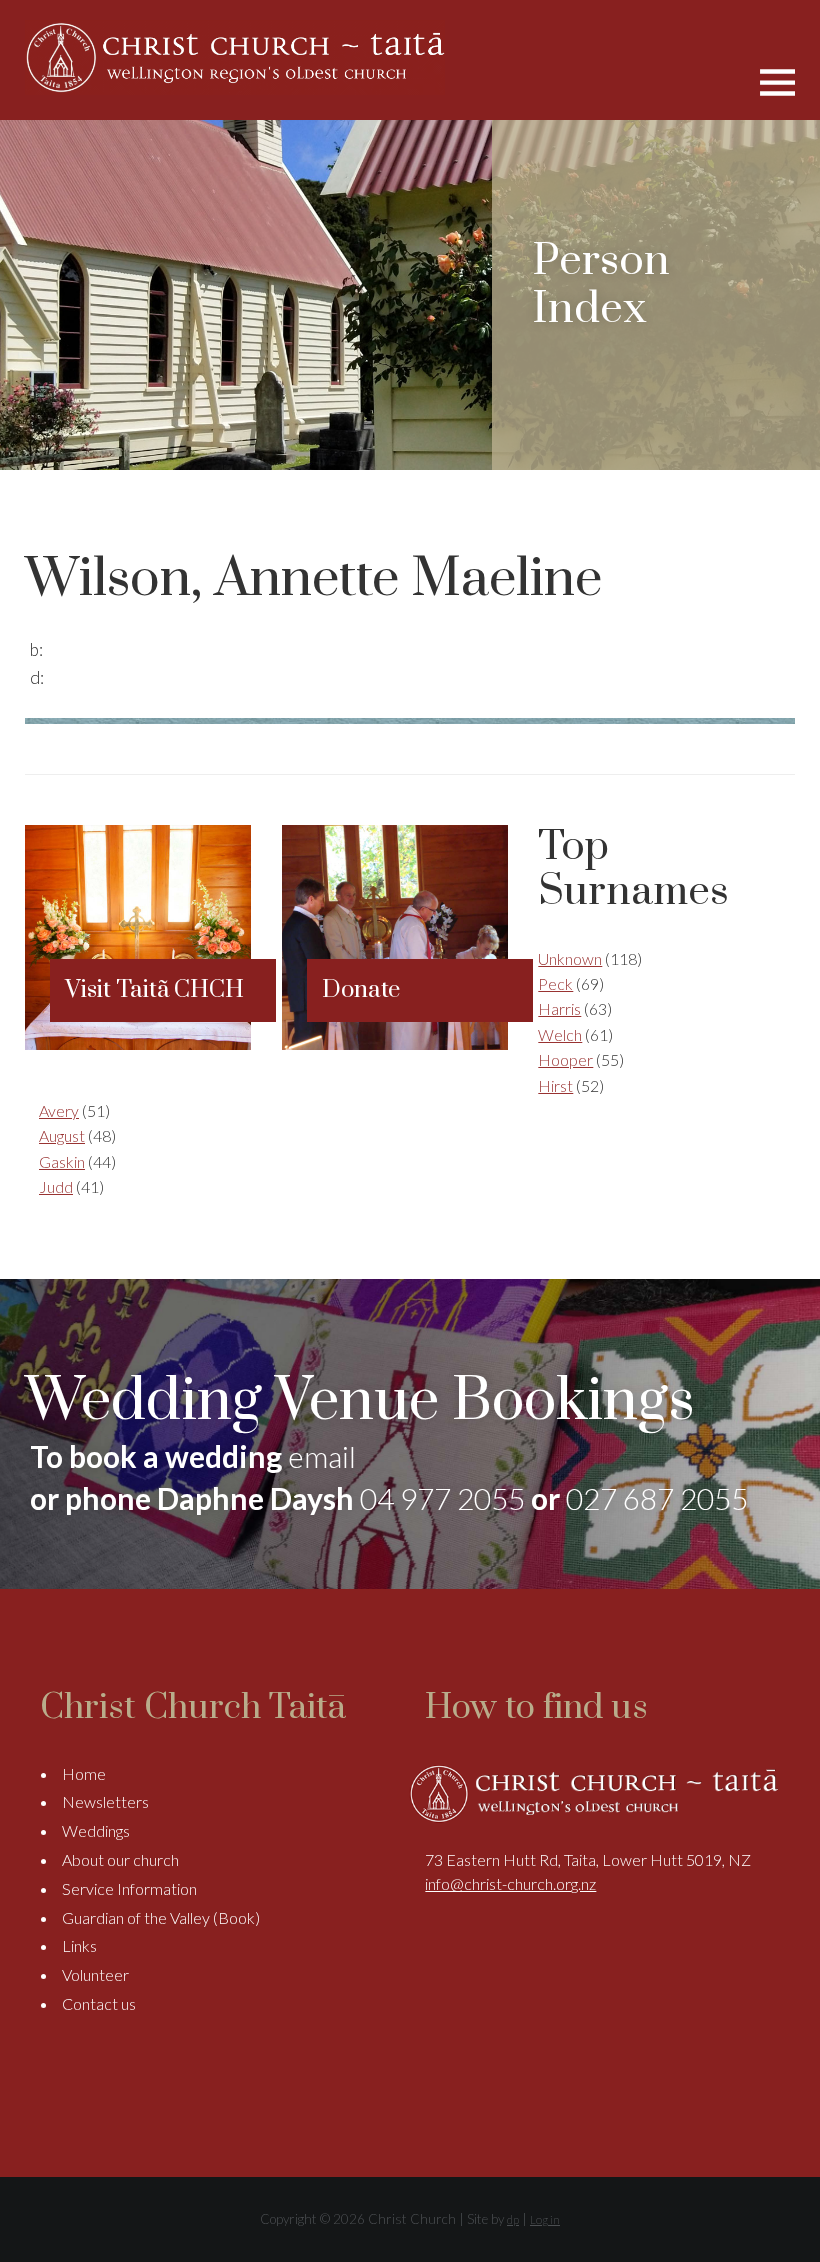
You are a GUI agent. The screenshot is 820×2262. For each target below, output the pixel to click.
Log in (545, 2219)
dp (513, 2219)
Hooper (565, 1059)
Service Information (129, 1888)
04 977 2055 (442, 1498)
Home (84, 1773)
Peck (555, 983)
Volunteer (95, 1974)
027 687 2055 (657, 1498)
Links (79, 1945)
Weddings (96, 1830)
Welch (560, 1034)
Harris (559, 1008)
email (322, 1456)
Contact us (99, 2003)
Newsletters (105, 1801)
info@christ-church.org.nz (510, 1883)
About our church (120, 1859)
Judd (56, 1186)
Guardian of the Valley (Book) (161, 1917)
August (62, 1135)
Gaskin (62, 1161)
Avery (59, 1110)
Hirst (555, 1085)
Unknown (570, 958)
